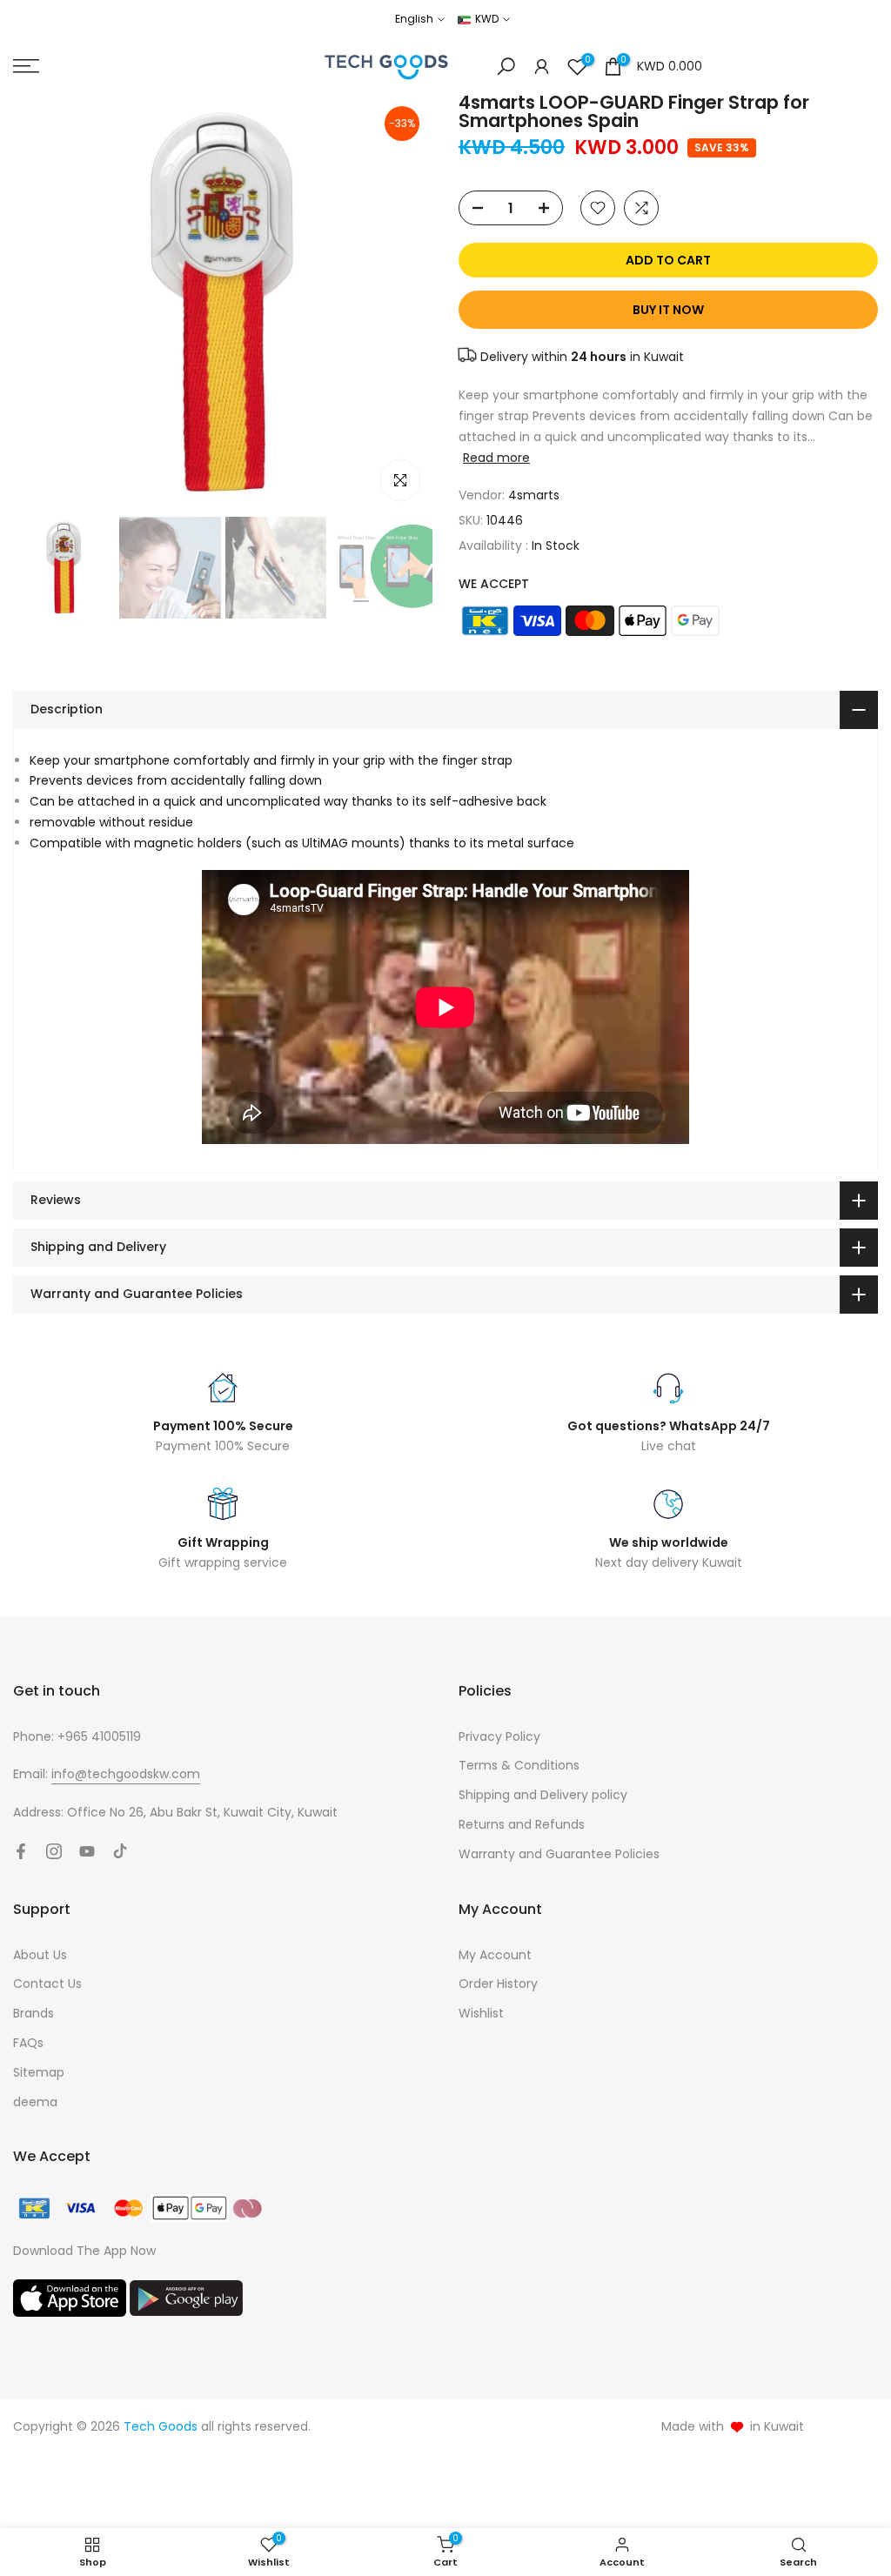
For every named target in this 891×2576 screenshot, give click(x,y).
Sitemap (39, 2072)
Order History (498, 1984)
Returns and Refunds (522, 1824)
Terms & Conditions (519, 1765)
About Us (40, 1955)
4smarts (534, 495)
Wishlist (481, 2013)
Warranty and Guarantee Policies (559, 1854)
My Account (495, 1955)
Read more (496, 458)
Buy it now (668, 310)
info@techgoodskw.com (126, 1774)
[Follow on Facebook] (21, 1851)
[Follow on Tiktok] (120, 1851)
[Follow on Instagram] (54, 1851)
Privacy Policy (499, 1736)
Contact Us (47, 1984)
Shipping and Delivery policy (543, 1795)
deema (35, 2102)
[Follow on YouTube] (87, 1851)
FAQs (28, 2043)
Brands (33, 2013)
